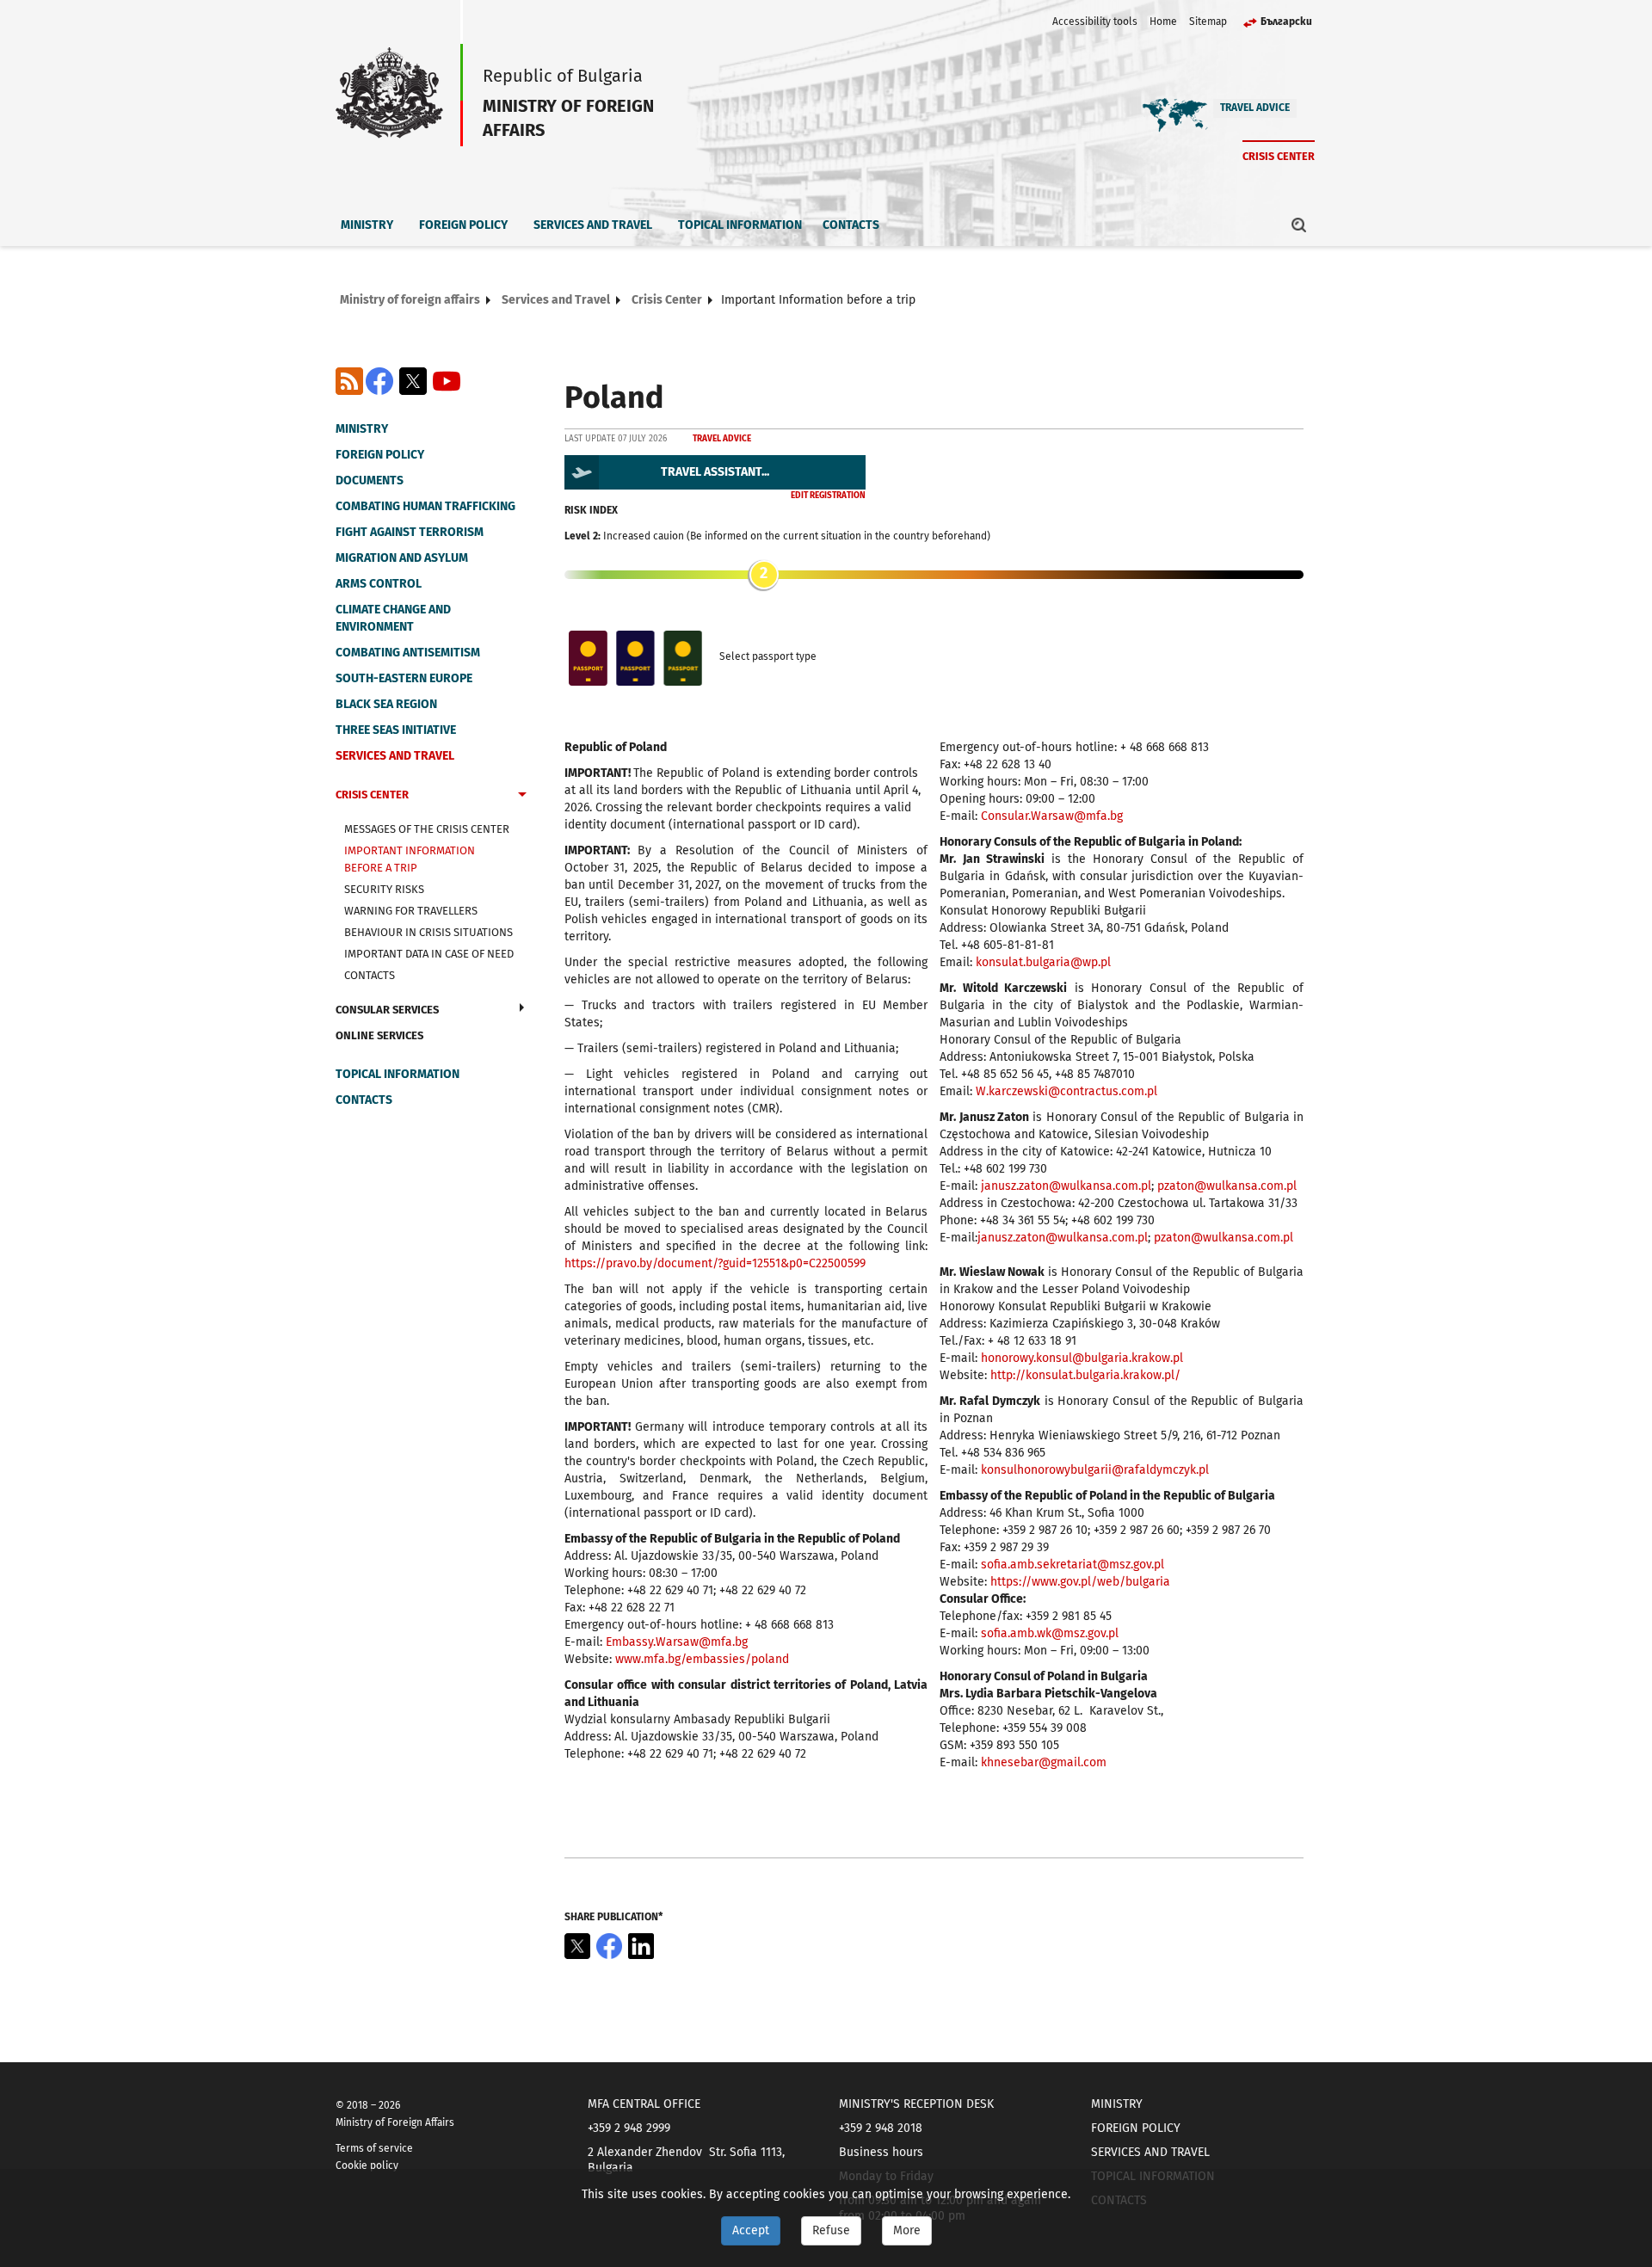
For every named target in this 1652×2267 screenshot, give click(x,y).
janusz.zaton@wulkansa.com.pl (1066, 1186)
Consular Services (387, 1010)
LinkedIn (641, 1946)
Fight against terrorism (410, 532)
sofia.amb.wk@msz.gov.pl (1050, 1633)
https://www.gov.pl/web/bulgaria (1080, 1582)
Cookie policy (367, 2165)
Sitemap (1208, 22)
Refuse (831, 2230)
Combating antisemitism (408, 653)
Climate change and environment (393, 618)
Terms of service (374, 2148)
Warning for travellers (411, 911)
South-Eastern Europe (404, 678)
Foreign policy (463, 225)
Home (1163, 22)
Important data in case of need (429, 954)
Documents (370, 481)
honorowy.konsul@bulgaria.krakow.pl (1082, 1358)
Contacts (851, 225)
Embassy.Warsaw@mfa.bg (677, 1642)
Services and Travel (593, 225)
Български (1286, 22)
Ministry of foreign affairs (410, 300)
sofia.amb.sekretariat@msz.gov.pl (1073, 1565)
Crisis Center (1279, 156)
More (907, 2230)
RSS (349, 381)
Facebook (379, 381)
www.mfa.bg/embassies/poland (702, 1659)
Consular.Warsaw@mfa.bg (1052, 816)
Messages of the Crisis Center (427, 829)
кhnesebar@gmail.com (1044, 1762)
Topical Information (740, 225)
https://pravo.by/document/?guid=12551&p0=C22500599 (715, 1263)
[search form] (1299, 225)
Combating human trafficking (425, 506)
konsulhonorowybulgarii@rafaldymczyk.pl (1095, 1470)
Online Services (379, 1035)
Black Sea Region (386, 704)
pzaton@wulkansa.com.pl (1227, 1186)
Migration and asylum (402, 558)
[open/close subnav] (522, 797)
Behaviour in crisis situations (428, 932)
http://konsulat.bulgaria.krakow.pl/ (1085, 1375)
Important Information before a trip (410, 859)
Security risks (384, 889)
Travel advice (1255, 108)
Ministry (367, 225)
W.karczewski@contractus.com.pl (1066, 1091)
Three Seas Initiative (396, 730)
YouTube (447, 381)
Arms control (379, 584)
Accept (751, 2230)
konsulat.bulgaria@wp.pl (1043, 962)
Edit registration (828, 496)
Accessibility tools (1095, 22)
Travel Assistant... (715, 472)
